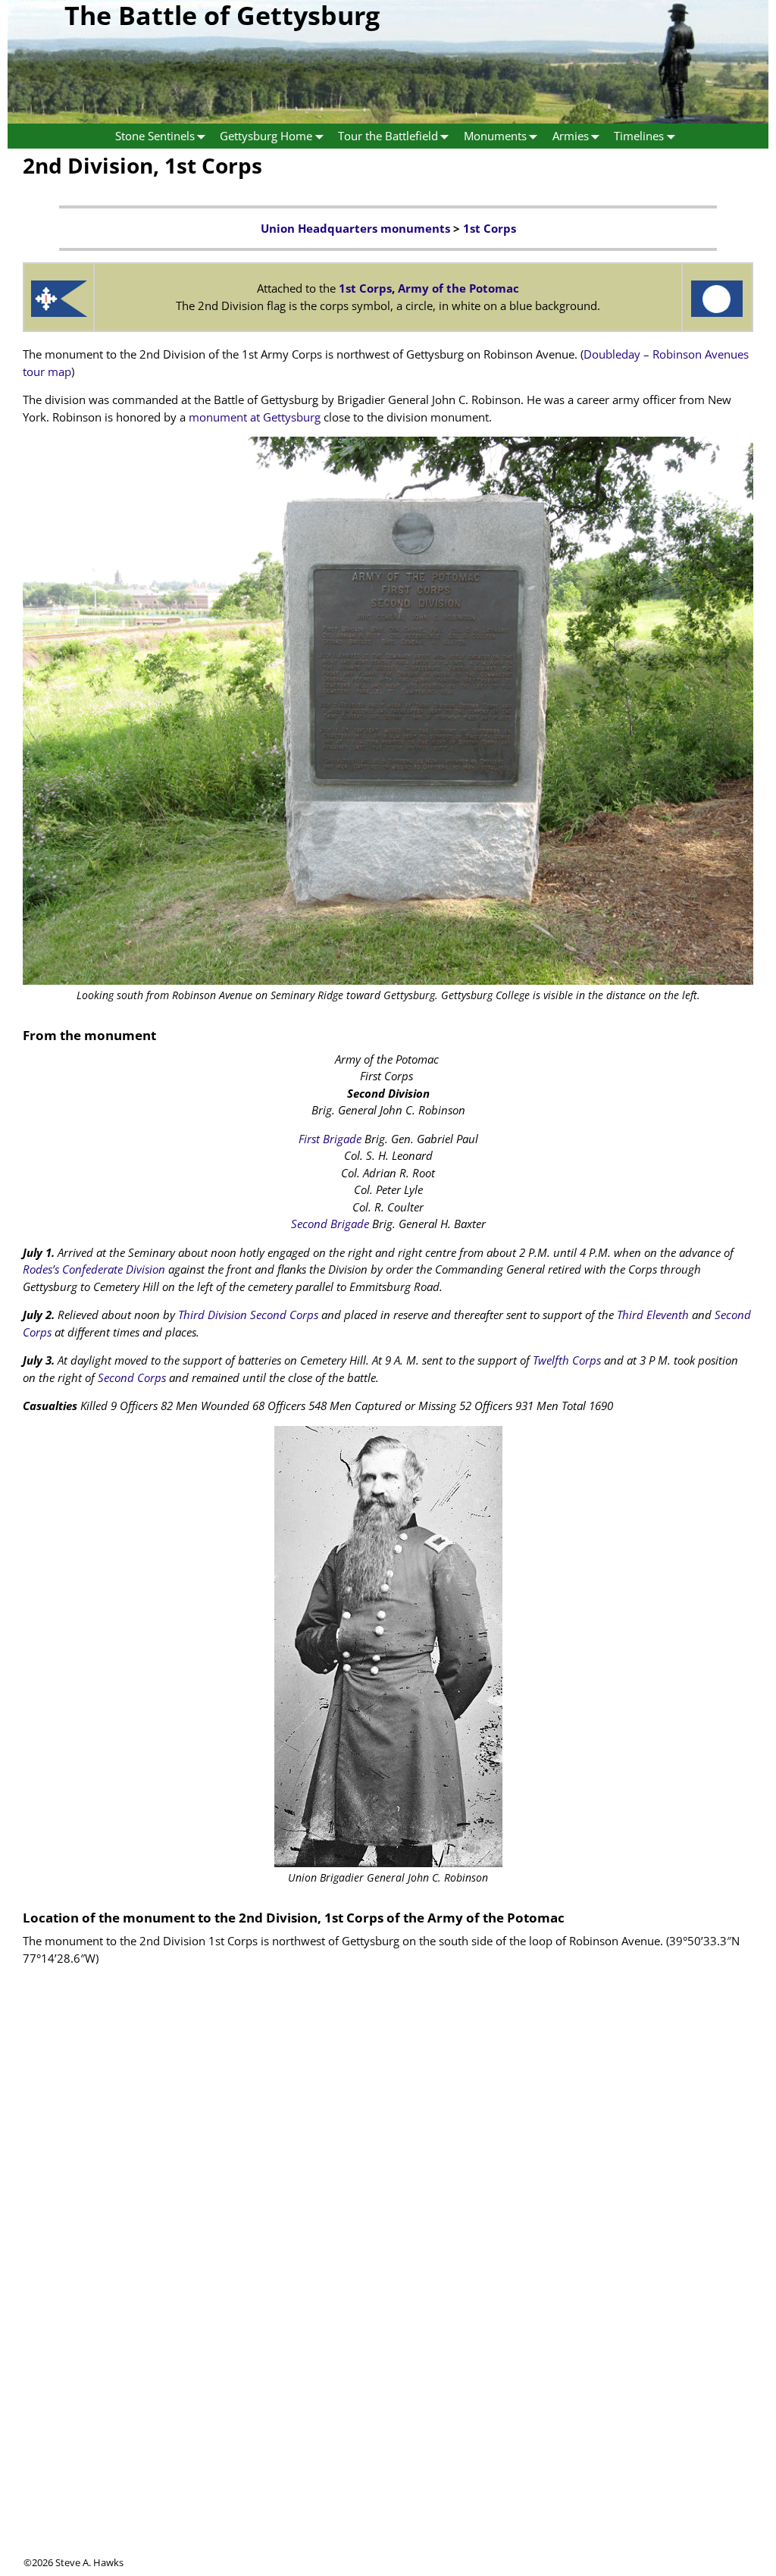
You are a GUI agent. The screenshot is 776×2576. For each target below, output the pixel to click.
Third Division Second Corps (248, 1315)
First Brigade (330, 1139)
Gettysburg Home (266, 136)
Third (630, 1315)
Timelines (639, 136)
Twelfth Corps (567, 1360)
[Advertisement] (388, 2449)
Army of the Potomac (458, 288)
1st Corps (490, 228)
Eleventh (668, 1315)
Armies (571, 136)
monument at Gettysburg (255, 417)
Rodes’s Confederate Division (94, 1269)
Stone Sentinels (155, 136)
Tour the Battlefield (388, 136)
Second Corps (132, 1377)
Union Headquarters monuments (355, 228)
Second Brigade (330, 1224)
